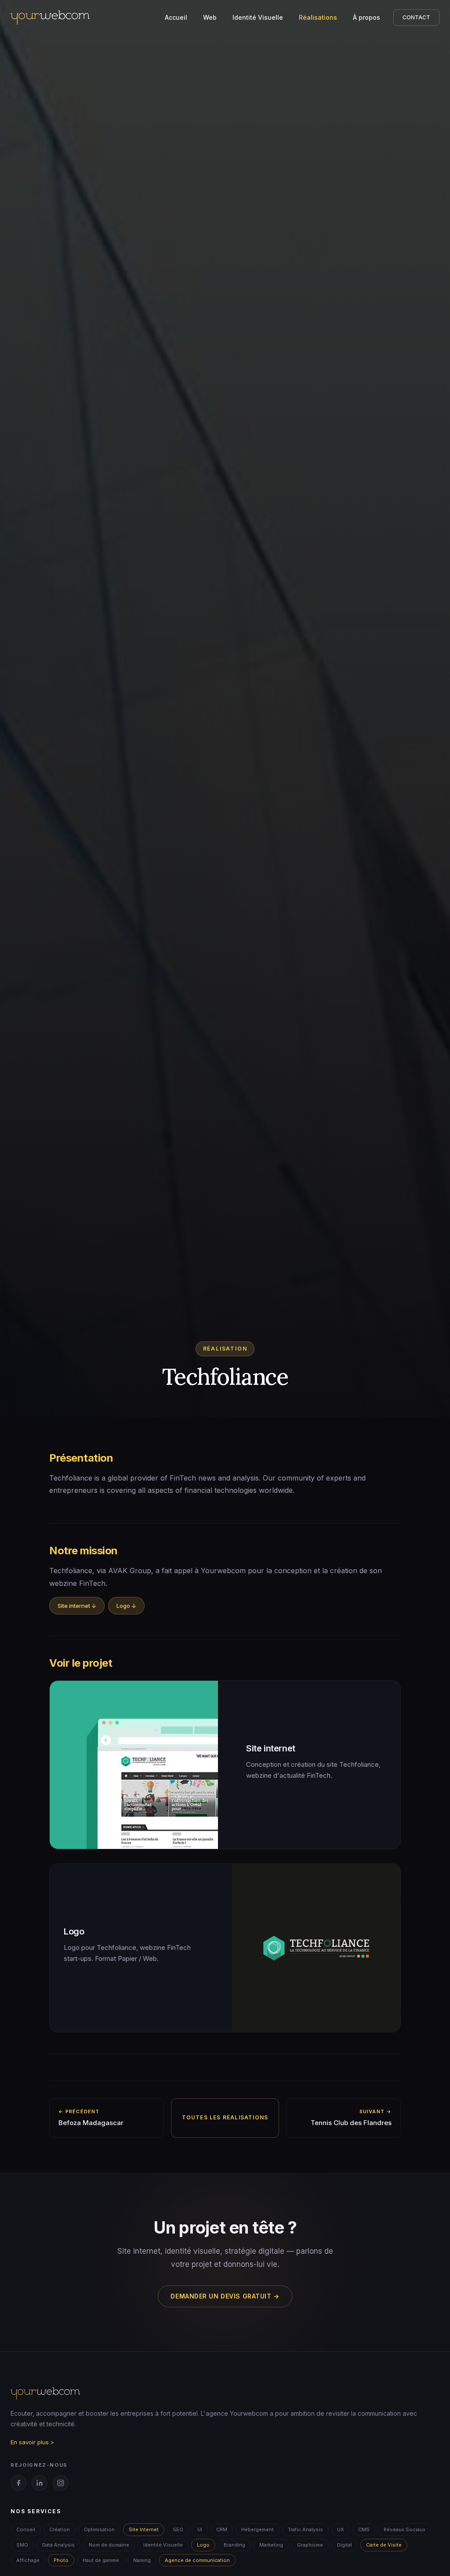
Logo (203, 2545)
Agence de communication (197, 2560)
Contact (416, 17)
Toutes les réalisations (225, 2117)
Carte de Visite (384, 2545)
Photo (61, 2560)
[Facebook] (18, 2483)
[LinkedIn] (40, 2483)
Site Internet (144, 2529)
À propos (367, 17)
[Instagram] (61, 2483)
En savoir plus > (32, 2442)
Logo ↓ (126, 1606)
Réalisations (318, 17)
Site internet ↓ (77, 1606)
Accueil (176, 17)
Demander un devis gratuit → (225, 2296)
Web (210, 17)
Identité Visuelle (258, 17)
